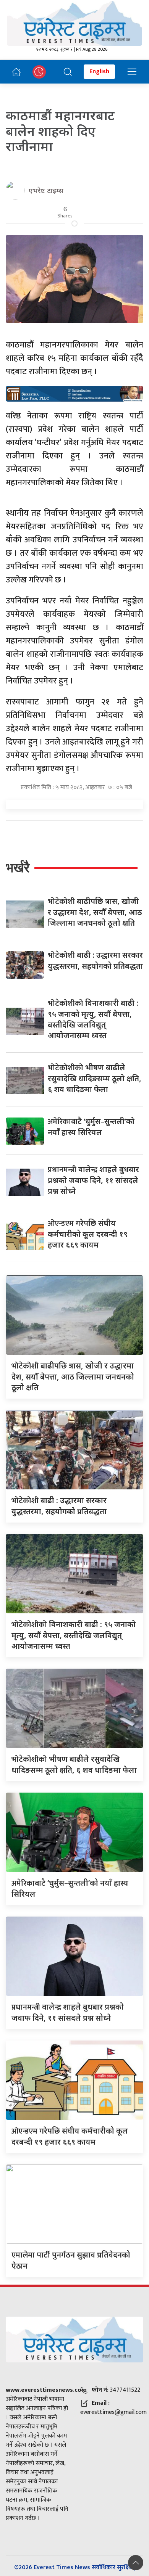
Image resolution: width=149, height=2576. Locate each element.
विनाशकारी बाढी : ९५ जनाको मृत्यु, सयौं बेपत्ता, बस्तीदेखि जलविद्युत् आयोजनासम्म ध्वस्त (74, 1635)
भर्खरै (18, 868)
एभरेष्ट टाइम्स (46, 190)
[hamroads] (74, 393)
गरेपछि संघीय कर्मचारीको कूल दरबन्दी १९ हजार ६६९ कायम (88, 1234)
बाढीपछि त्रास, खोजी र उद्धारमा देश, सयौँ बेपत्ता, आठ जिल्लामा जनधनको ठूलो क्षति (95, 912)
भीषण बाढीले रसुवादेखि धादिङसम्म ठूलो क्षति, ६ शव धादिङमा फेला (95, 1078)
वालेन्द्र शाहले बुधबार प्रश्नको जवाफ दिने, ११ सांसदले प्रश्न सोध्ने (93, 1180)
